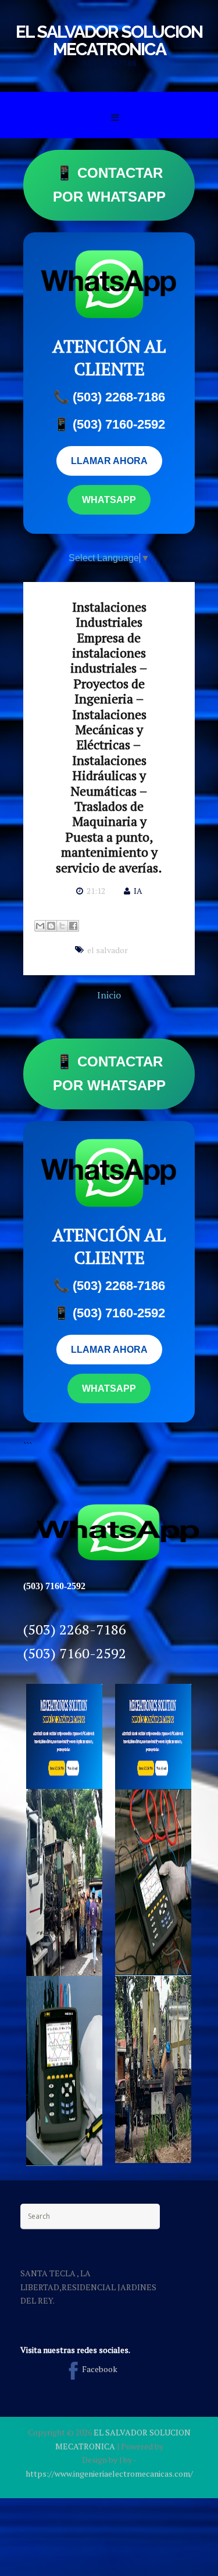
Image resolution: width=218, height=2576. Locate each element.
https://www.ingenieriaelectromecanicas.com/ (109, 2473)
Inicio (109, 995)
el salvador (108, 950)
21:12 (96, 891)
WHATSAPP (109, 500)
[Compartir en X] (62, 926)
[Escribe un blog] (51, 926)
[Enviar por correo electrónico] (40, 926)
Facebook (100, 2369)
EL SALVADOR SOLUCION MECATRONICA (109, 40)
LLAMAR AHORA (109, 461)
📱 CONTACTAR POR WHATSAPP (109, 185)
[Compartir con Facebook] (73, 926)
